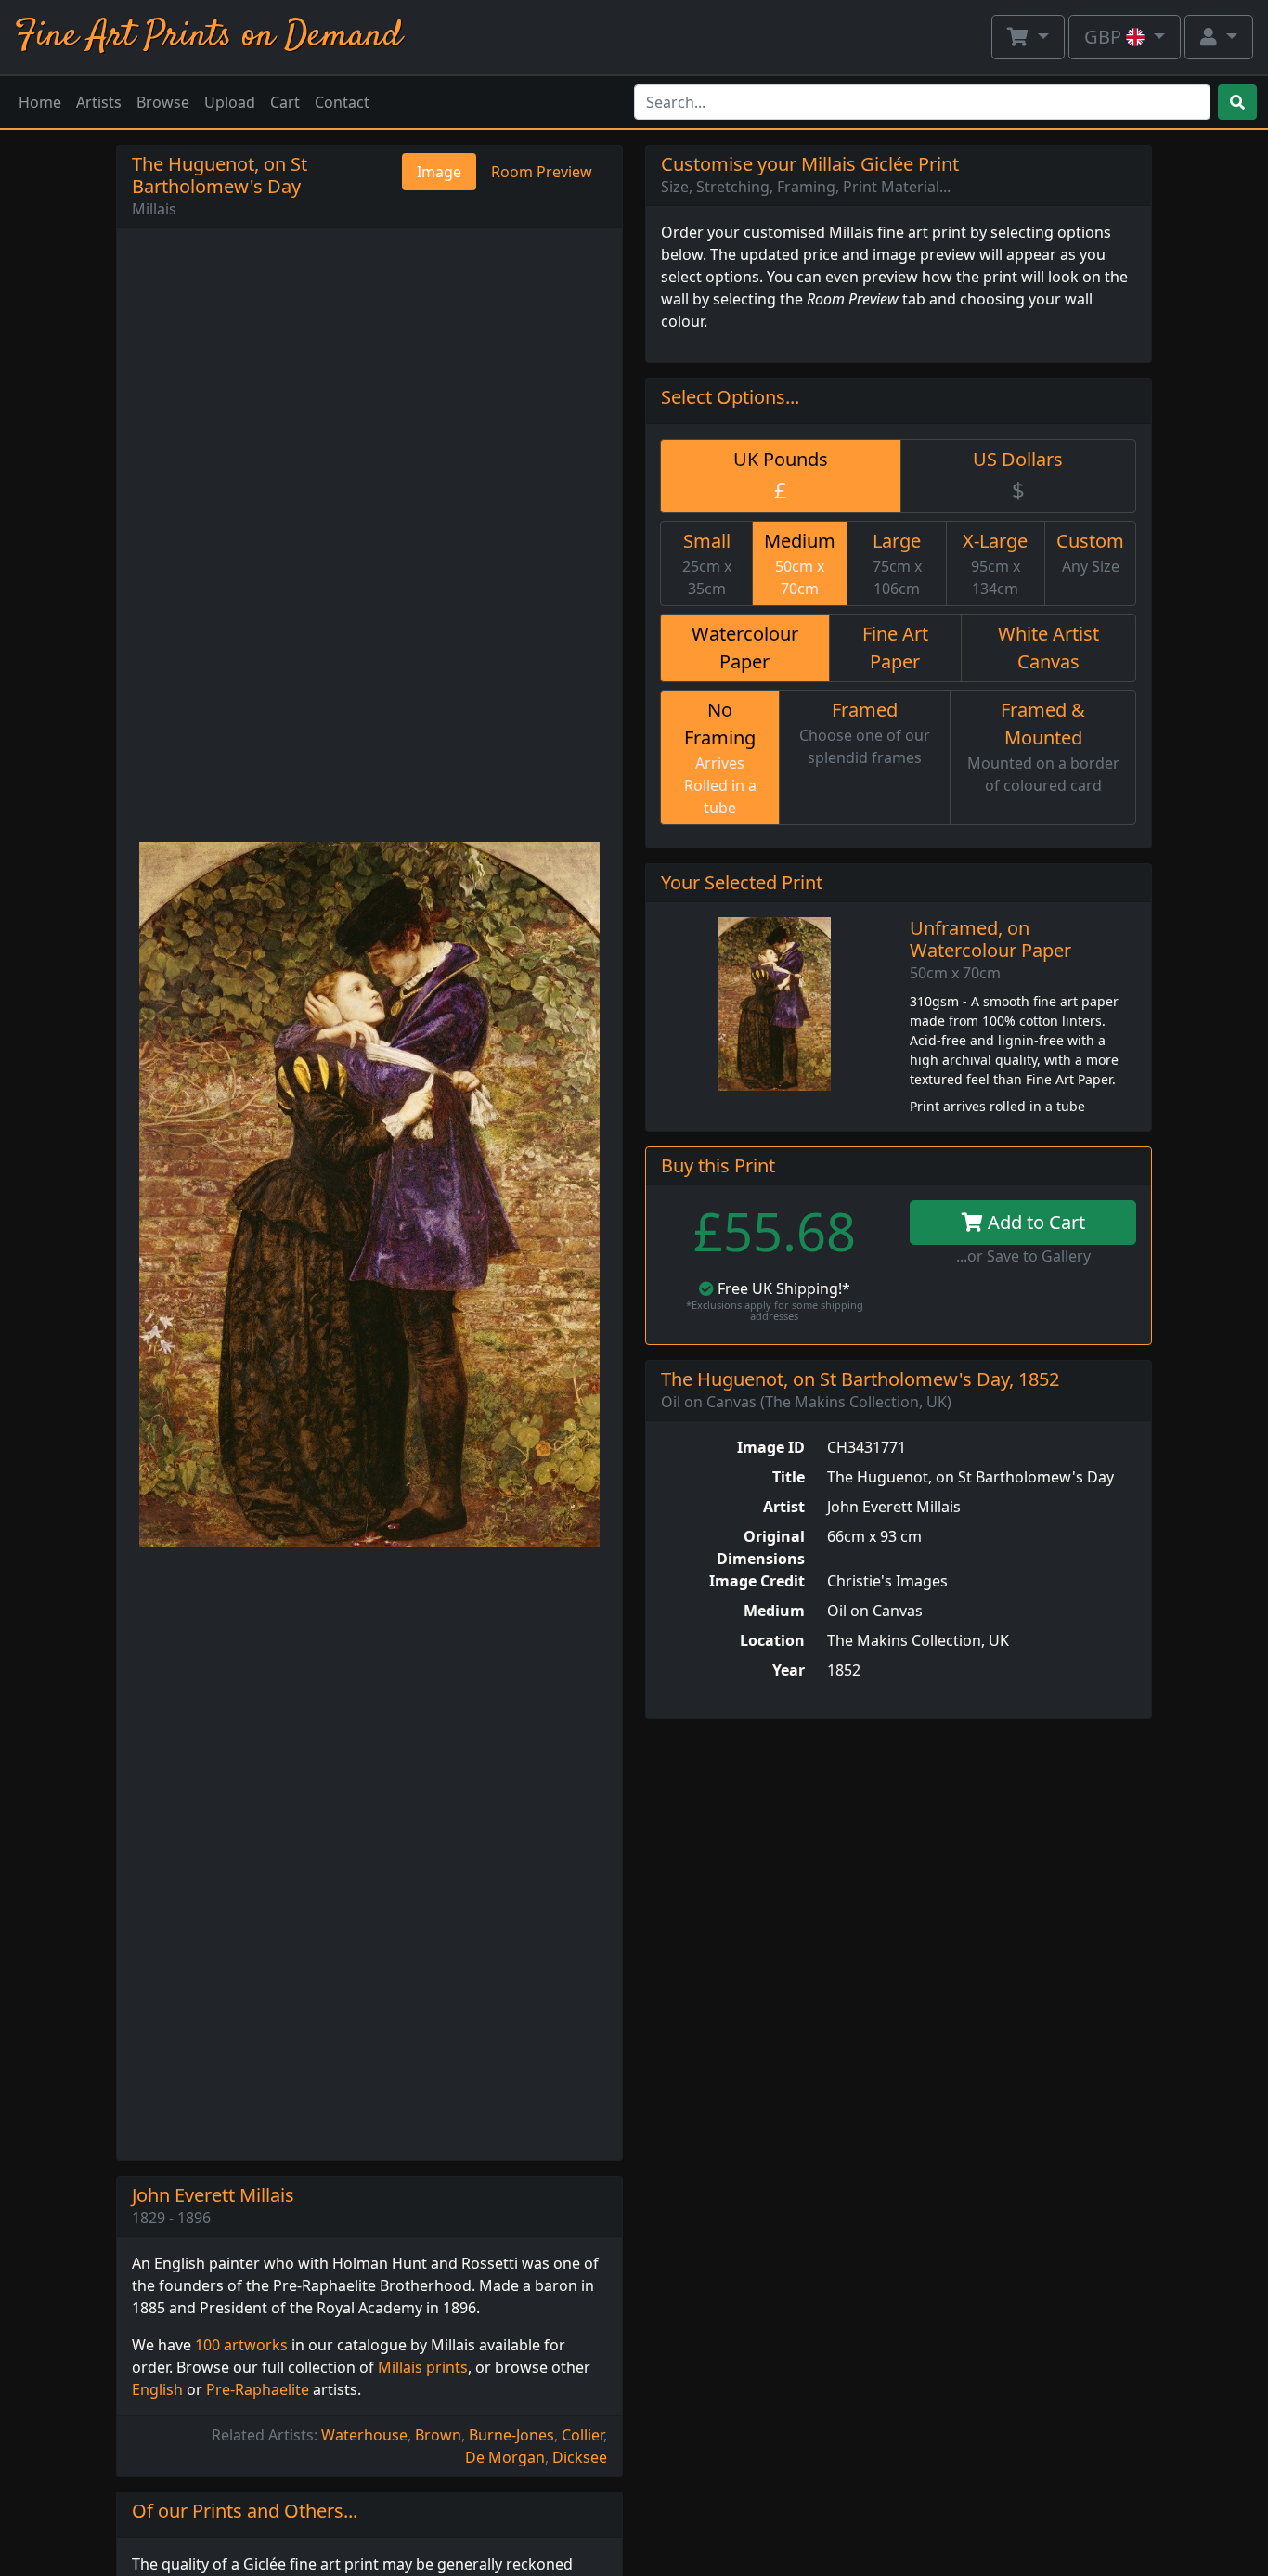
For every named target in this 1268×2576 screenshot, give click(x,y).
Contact (342, 102)
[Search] (1237, 102)
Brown (438, 2435)
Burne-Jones (511, 2435)
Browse (163, 102)
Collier (582, 2435)
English (157, 2389)
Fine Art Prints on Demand (208, 37)
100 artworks (241, 2345)
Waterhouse (364, 2435)
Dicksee (580, 2457)
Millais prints (423, 2367)
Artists (99, 102)
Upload (230, 102)
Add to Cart (1034, 1222)
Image (439, 172)
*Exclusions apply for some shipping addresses (775, 1311)
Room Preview (542, 172)
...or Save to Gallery (1023, 1256)
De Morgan (505, 2457)
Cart (285, 102)
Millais (154, 209)
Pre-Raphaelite (258, 2389)
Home (40, 102)
